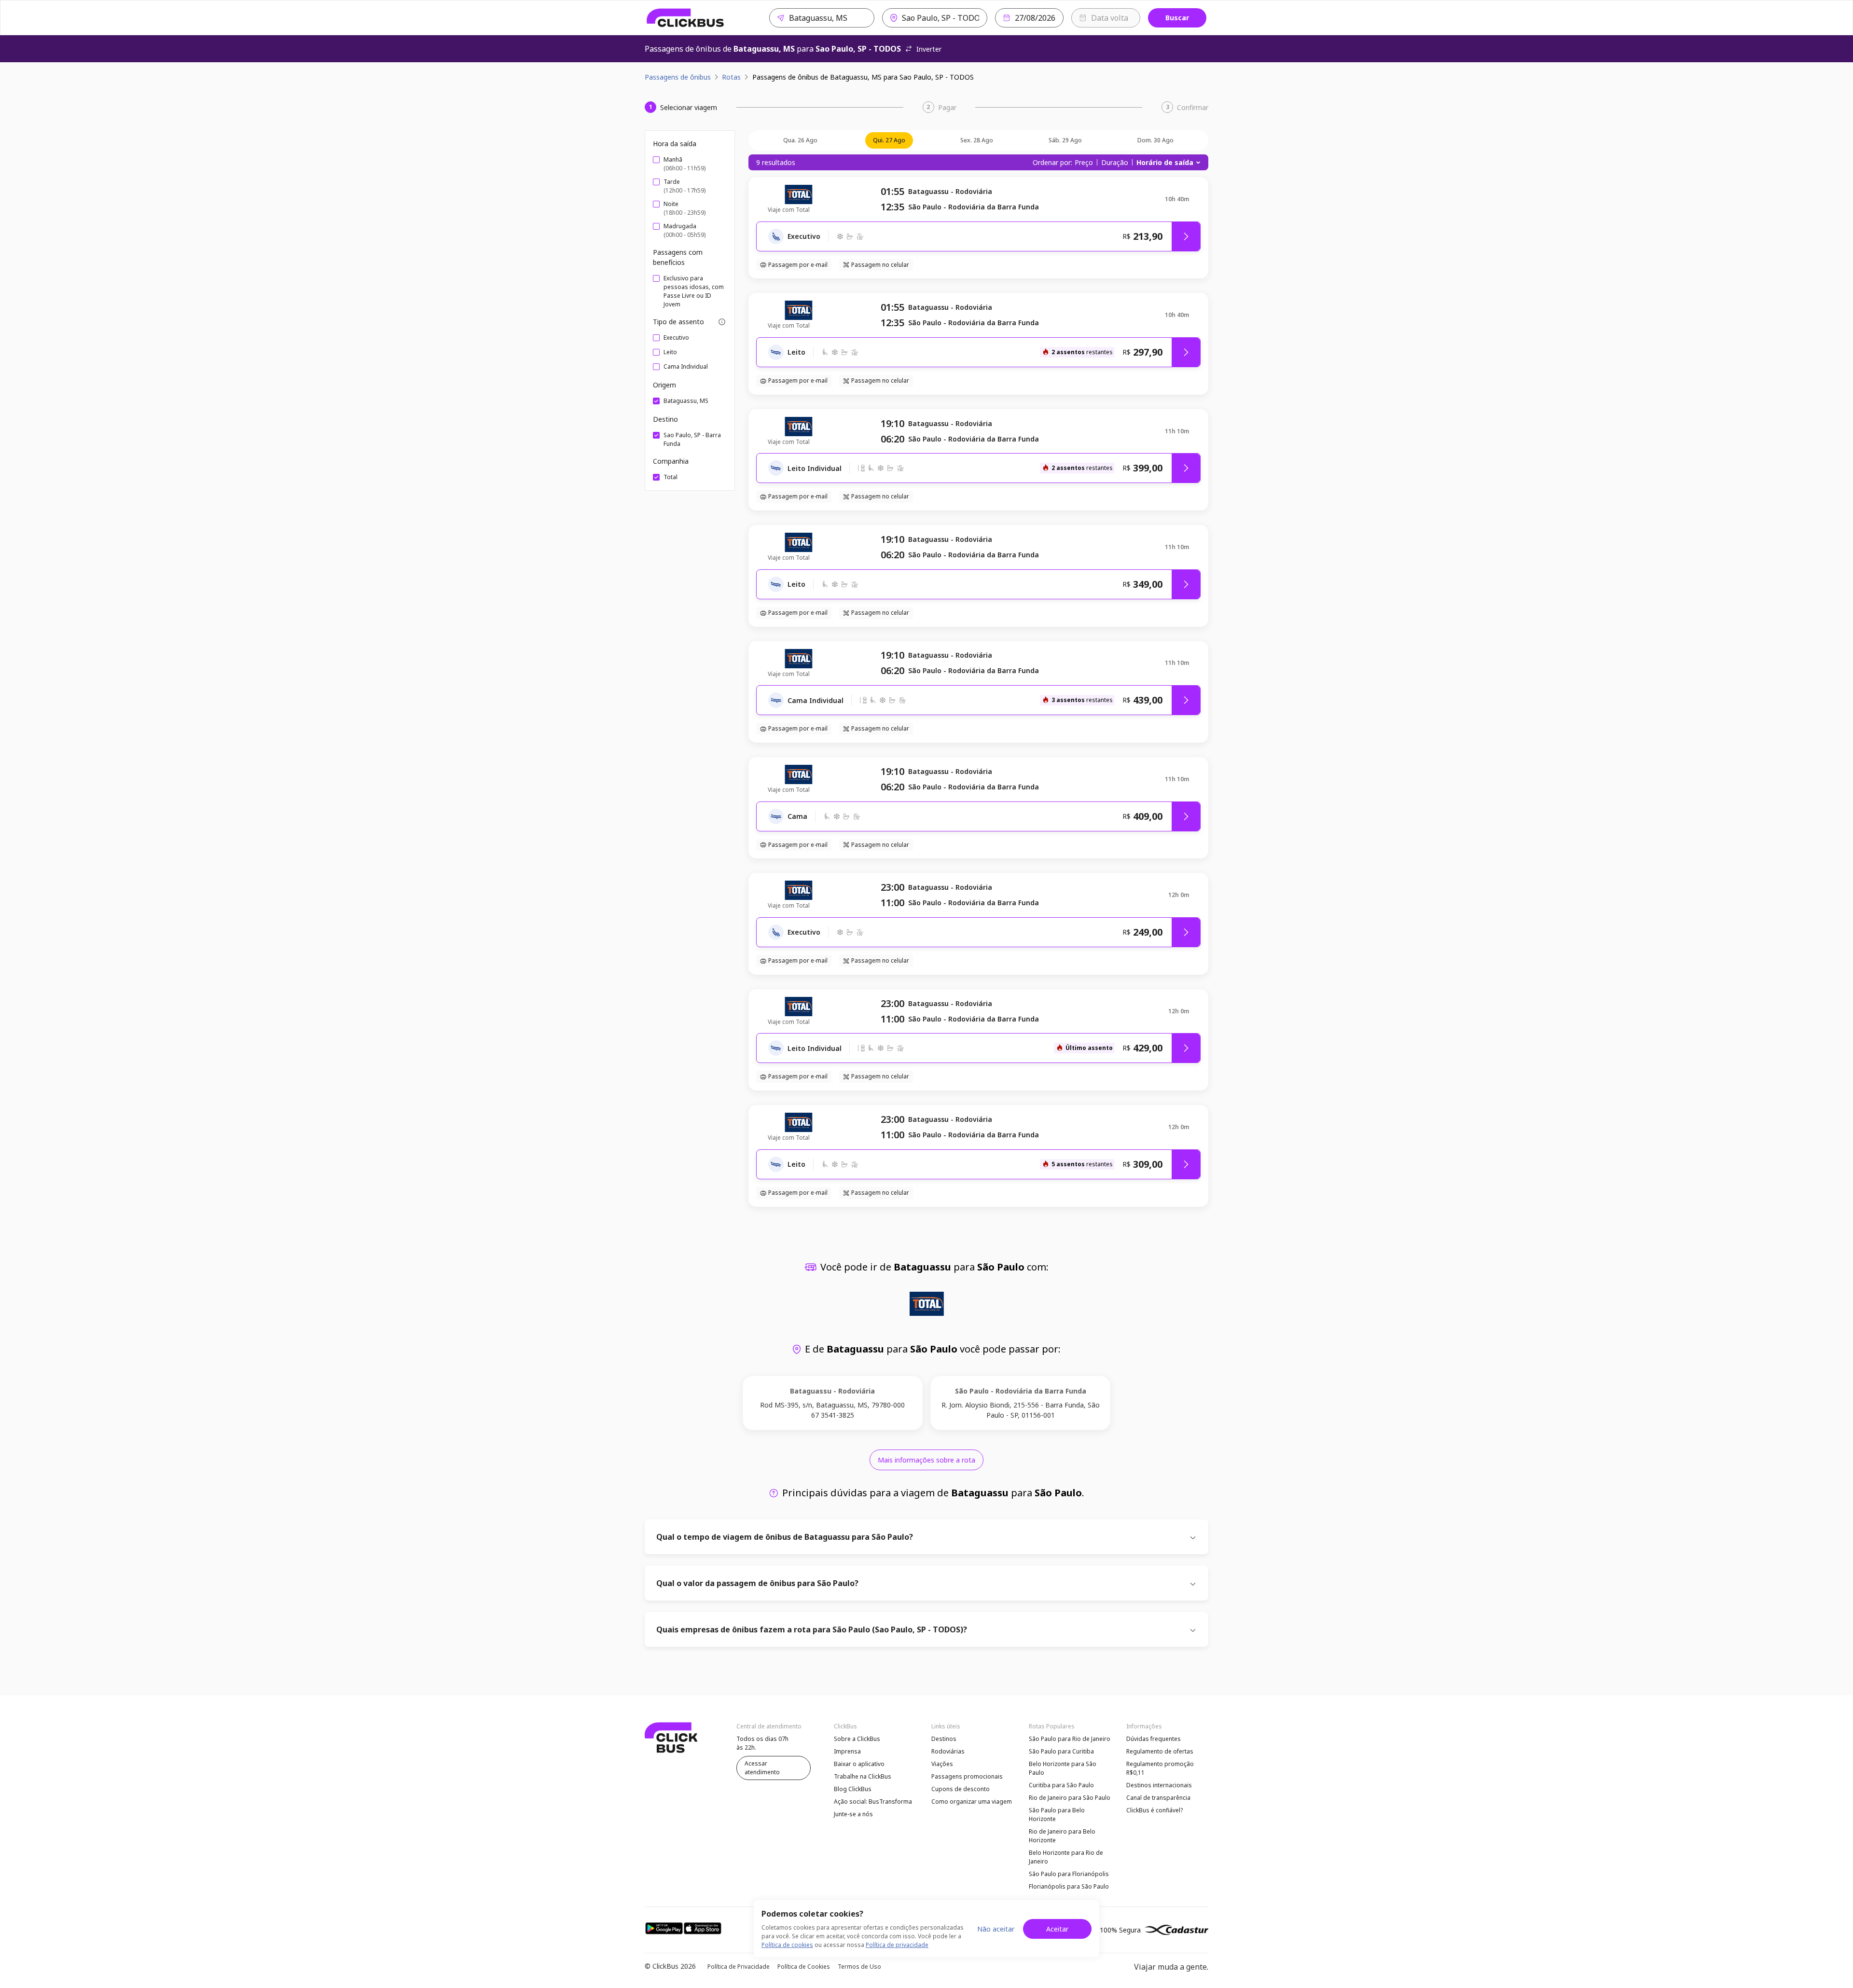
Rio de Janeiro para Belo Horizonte (1062, 1836)
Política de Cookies (804, 1967)
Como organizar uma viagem (972, 1802)
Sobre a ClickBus (857, 1739)
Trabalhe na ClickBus (863, 1776)
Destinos (944, 1739)
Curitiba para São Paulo (1061, 1785)
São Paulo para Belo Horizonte (1057, 1815)
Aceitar (1057, 1929)
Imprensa (847, 1751)
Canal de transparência (1158, 1798)
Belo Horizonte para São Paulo (1063, 1768)
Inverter (929, 49)
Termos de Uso (859, 1967)
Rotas (731, 77)
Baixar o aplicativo (859, 1764)
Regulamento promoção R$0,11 (1160, 1768)
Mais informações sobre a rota (926, 1460)
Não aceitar (996, 1929)
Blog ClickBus (853, 1789)
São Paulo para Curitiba (1061, 1751)
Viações (942, 1764)
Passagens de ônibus (678, 77)
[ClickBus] (685, 18)
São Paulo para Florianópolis (1069, 1874)
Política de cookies (787, 1945)
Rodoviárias (948, 1751)
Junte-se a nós (853, 1814)
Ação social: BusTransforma (873, 1802)
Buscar (1177, 18)
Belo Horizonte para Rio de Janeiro (1066, 1857)
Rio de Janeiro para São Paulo (1070, 1798)
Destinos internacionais (1159, 1785)
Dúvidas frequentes (1154, 1739)
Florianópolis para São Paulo (1069, 1886)
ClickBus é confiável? (1155, 1810)
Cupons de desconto (961, 1789)
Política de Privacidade (739, 1967)
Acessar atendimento (762, 1768)
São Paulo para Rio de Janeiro (1070, 1739)
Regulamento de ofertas (1160, 1751)
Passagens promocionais (967, 1776)
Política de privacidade (897, 1945)
